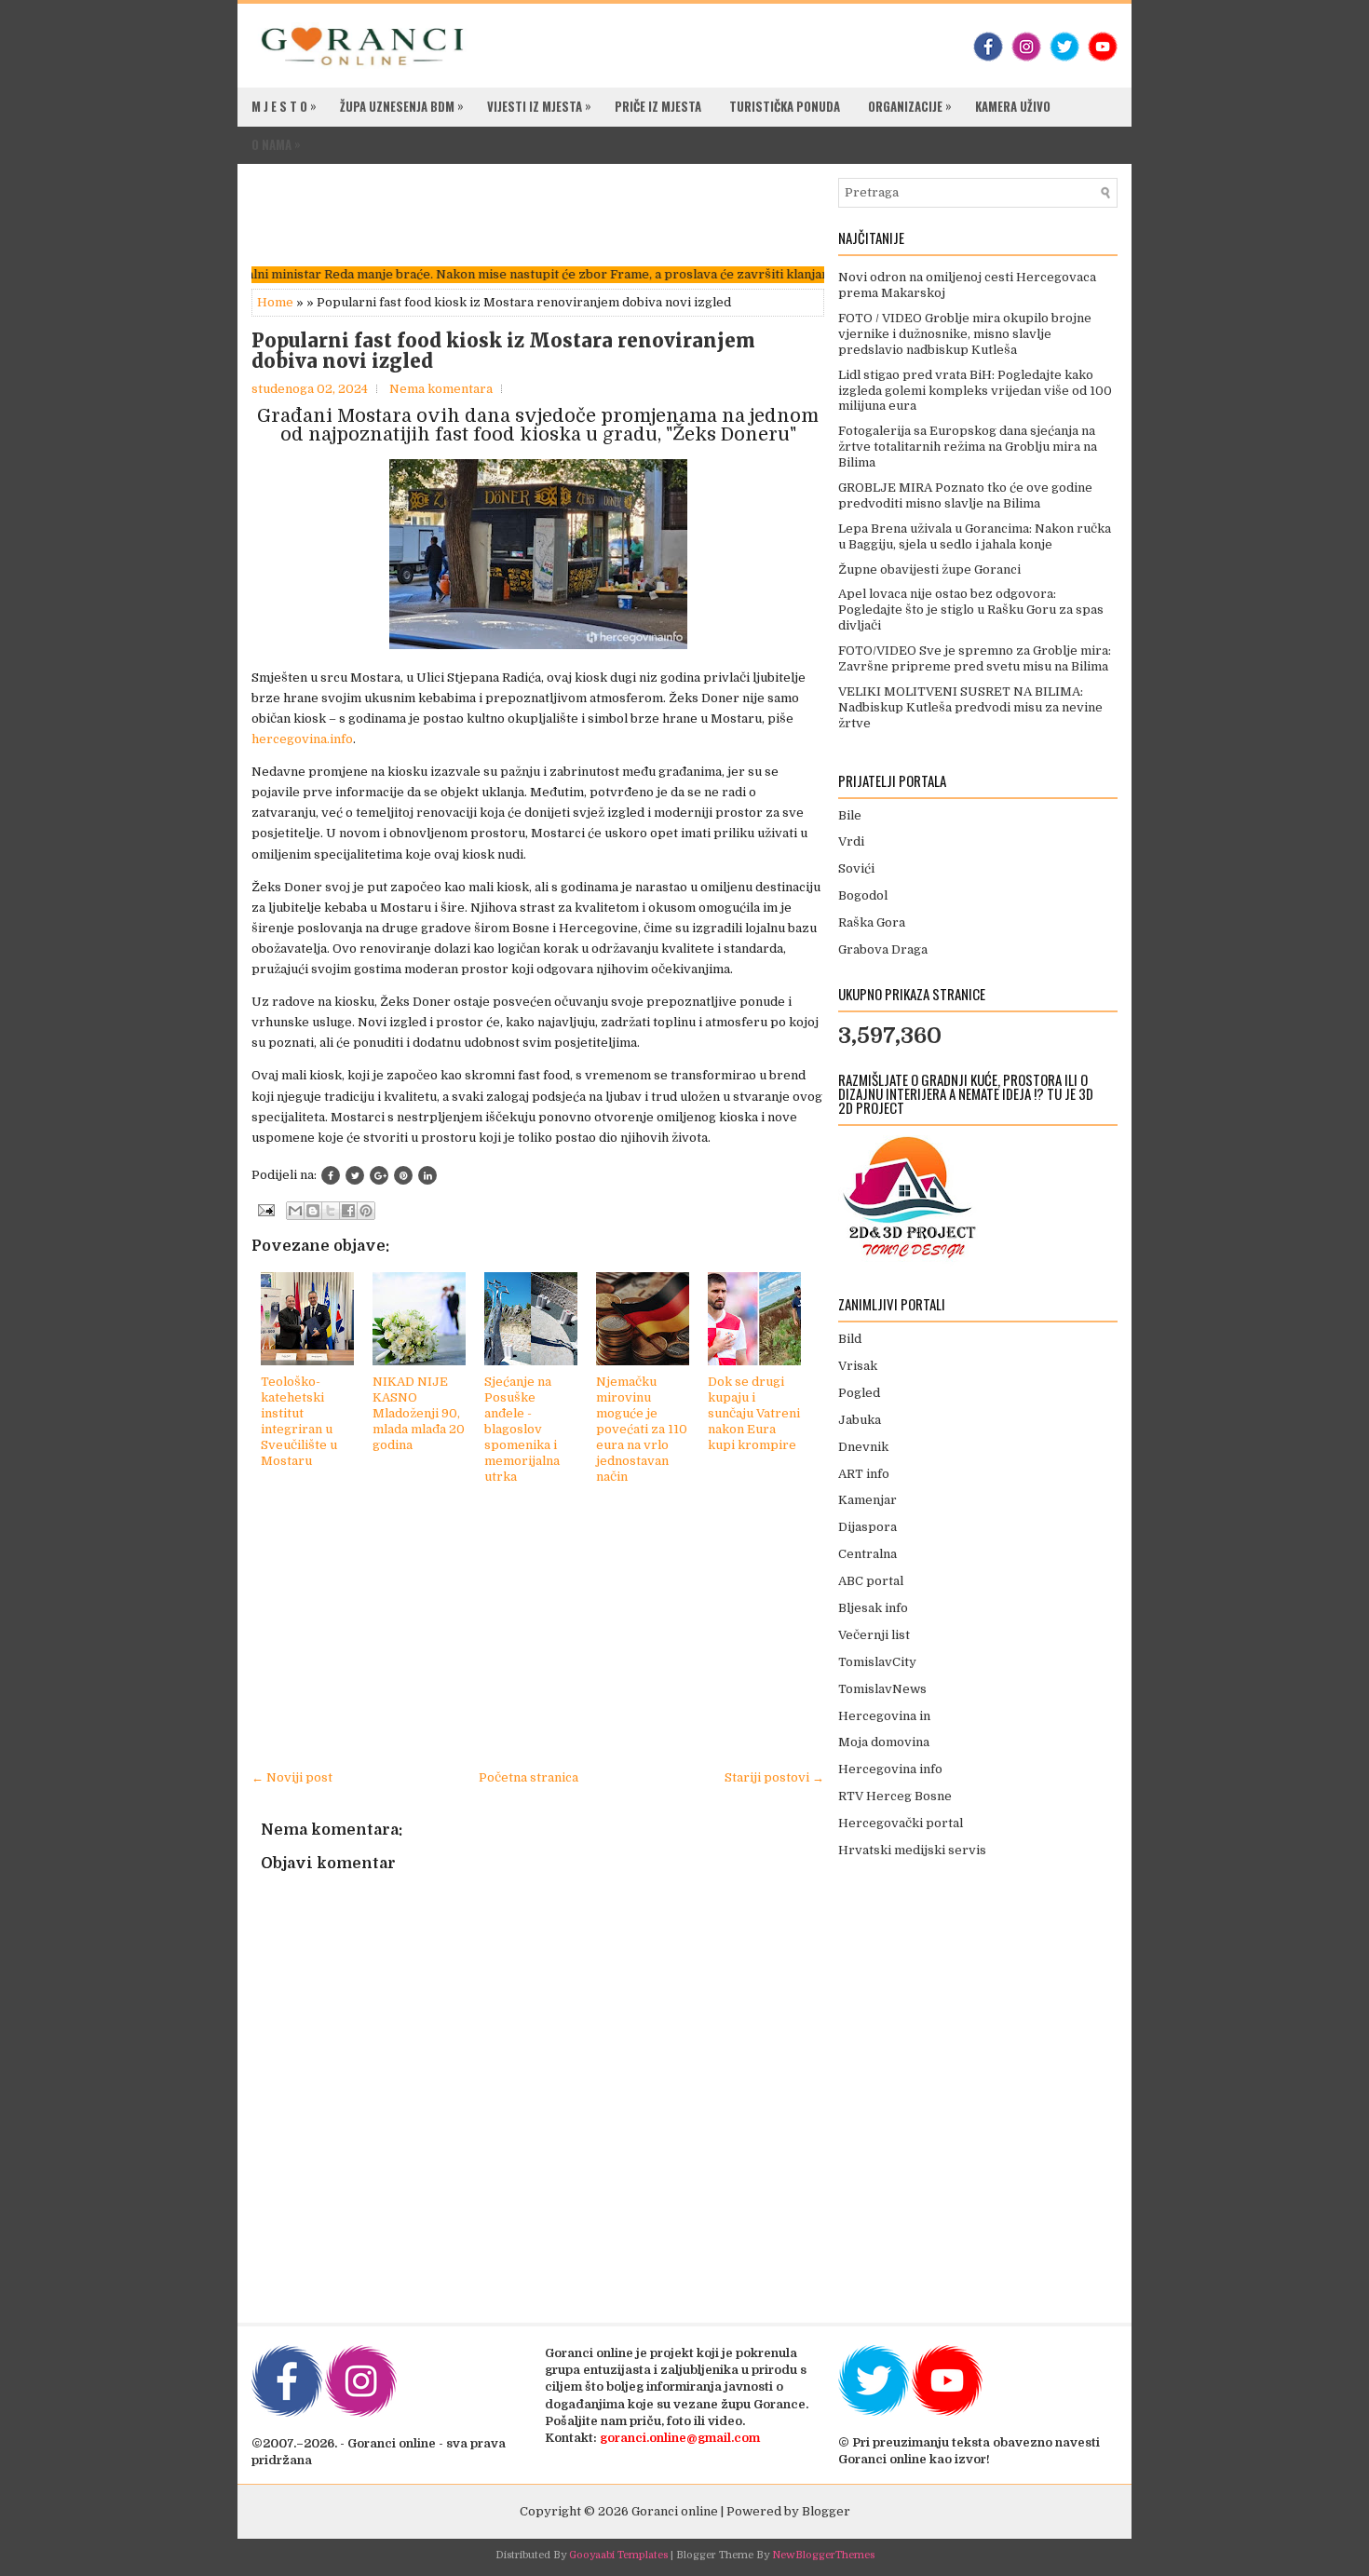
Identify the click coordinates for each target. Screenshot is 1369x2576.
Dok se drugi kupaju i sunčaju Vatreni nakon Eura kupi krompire (754, 1413)
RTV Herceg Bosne (895, 1796)
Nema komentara (441, 389)
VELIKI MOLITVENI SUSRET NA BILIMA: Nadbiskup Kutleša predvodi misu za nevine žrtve (970, 707)
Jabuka (860, 1420)
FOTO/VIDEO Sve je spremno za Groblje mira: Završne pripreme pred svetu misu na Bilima (975, 658)
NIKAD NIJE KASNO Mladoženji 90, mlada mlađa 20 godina (419, 1413)
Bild (850, 1339)
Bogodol (863, 895)
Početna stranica (529, 1777)
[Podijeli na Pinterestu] (366, 1211)
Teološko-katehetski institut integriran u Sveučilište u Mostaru (299, 1421)
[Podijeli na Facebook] (331, 1175)
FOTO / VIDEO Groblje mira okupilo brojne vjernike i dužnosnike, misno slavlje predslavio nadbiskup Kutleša (965, 334)
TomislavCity (877, 1662)
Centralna (867, 1554)
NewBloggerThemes (823, 2555)
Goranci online (675, 2511)
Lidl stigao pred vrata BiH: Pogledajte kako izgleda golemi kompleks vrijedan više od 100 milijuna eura (975, 391)
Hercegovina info (890, 1769)
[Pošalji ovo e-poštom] (295, 1211)
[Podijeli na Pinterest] (403, 1175)
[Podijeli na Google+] (379, 1175)
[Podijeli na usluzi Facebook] (348, 1211)
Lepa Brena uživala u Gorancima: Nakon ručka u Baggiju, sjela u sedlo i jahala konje (975, 536)
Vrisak (858, 1366)
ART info (864, 1474)
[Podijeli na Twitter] (355, 1175)
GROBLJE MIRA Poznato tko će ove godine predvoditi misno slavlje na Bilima (965, 495)
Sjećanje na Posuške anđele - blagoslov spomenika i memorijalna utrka (522, 1429)
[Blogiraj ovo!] (313, 1211)
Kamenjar (867, 1500)
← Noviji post (292, 1777)
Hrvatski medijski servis (912, 1850)
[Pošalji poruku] (264, 1209)
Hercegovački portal (901, 1823)
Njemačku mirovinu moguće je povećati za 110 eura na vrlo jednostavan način (642, 1429)
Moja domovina (884, 1742)
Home (275, 302)
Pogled (859, 1393)
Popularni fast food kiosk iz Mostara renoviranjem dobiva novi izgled (503, 351)
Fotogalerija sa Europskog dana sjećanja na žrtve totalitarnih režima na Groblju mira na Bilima (968, 447)
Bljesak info (873, 1608)
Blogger (826, 2511)
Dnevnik (863, 1447)
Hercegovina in (884, 1716)
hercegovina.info (302, 739)
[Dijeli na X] (331, 1211)
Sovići (856, 868)
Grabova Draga (883, 949)
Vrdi (851, 841)
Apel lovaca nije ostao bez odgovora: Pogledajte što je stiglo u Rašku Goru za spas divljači (971, 610)
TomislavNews (882, 1689)
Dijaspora (867, 1527)
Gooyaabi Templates (618, 2555)
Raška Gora (872, 922)
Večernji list (874, 1635)
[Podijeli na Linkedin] (427, 1175)
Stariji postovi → (774, 1777)
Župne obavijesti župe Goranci (929, 569)
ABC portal (871, 1581)
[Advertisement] (590, 220)
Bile (850, 815)
